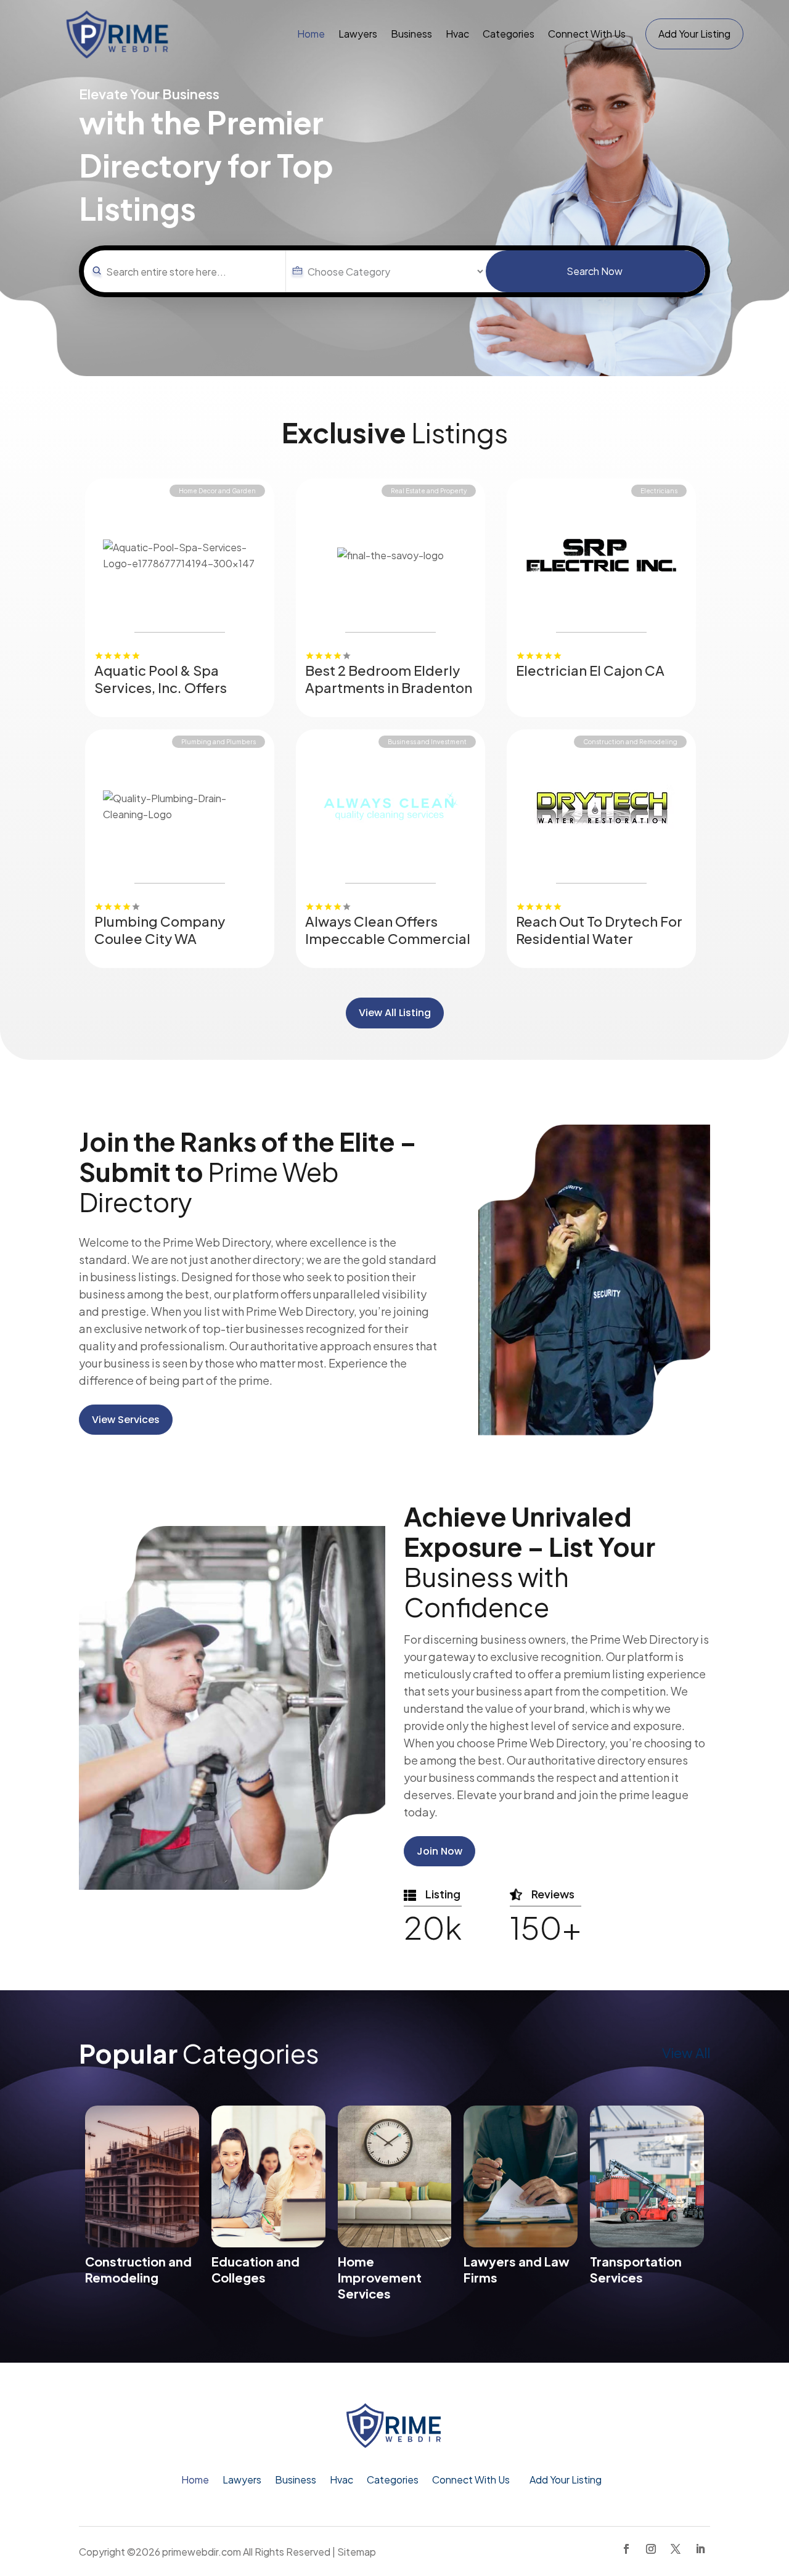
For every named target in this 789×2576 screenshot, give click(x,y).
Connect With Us (587, 34)
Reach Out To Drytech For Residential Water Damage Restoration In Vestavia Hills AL (599, 947)
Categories (509, 34)
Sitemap (357, 2552)
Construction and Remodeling (630, 742)
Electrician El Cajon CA (590, 670)
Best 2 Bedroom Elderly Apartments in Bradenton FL (389, 687)
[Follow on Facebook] (626, 2549)
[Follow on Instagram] (651, 2549)
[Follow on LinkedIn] (700, 2549)
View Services (126, 1420)
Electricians (659, 491)
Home (311, 34)
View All (686, 2053)
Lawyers (358, 34)
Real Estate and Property (429, 491)
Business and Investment (427, 742)
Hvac (457, 34)
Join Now (439, 1851)
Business (411, 34)
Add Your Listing (694, 34)
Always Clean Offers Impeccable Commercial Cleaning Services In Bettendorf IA (388, 947)
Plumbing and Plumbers (219, 742)
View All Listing (395, 1013)
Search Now (595, 271)
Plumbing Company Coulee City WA (160, 930)
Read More (254, 656)
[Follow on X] (676, 2549)
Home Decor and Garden (217, 491)
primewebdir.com (202, 2552)
